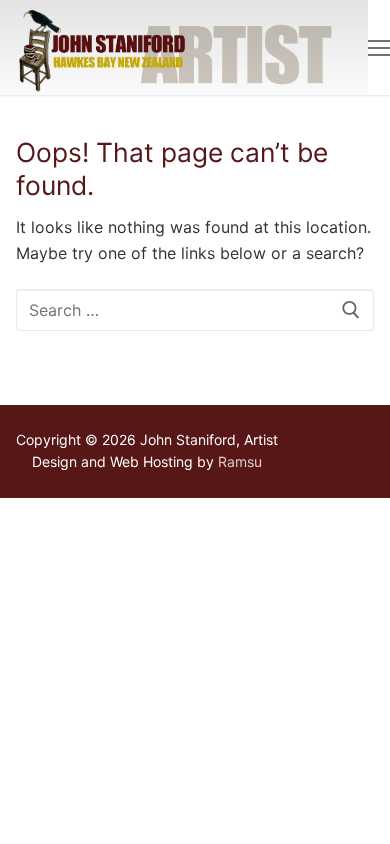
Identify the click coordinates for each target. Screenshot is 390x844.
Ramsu (240, 461)
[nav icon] (379, 48)
